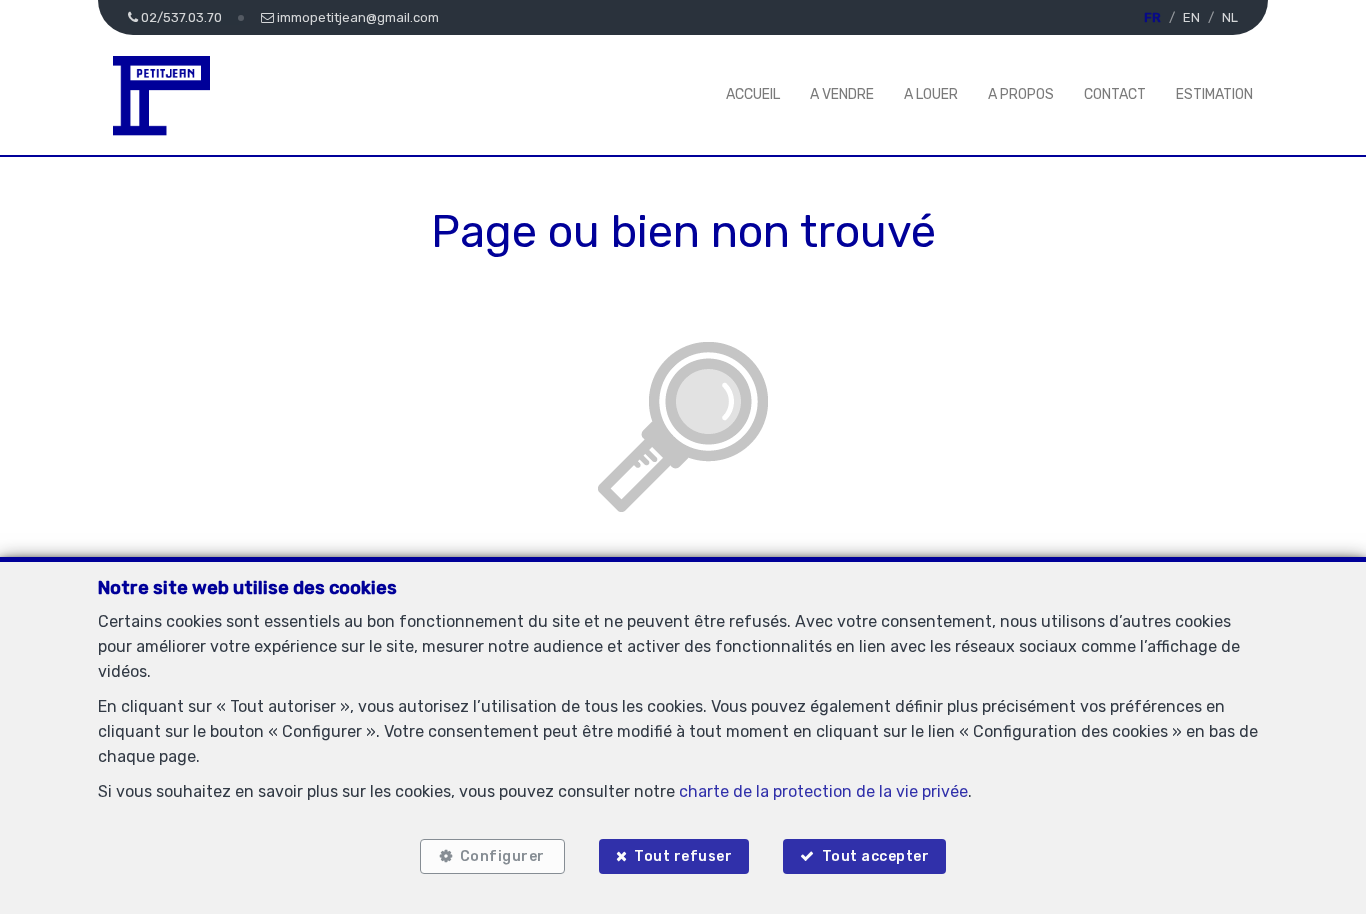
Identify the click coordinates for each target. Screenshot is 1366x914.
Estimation (1214, 94)
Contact (1115, 94)
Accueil (753, 94)
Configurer (502, 856)
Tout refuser (683, 856)
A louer (931, 94)
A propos (1021, 94)
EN (1191, 17)
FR (1152, 17)
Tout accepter (876, 856)
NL (1230, 17)
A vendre (842, 94)
